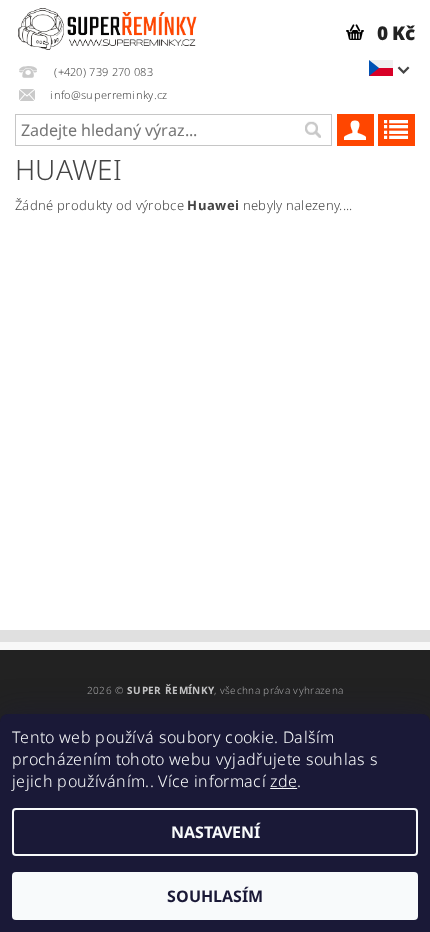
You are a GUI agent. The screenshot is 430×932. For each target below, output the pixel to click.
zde (283, 781)
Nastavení (215, 832)
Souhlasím (215, 896)
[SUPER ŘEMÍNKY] (107, 26)
